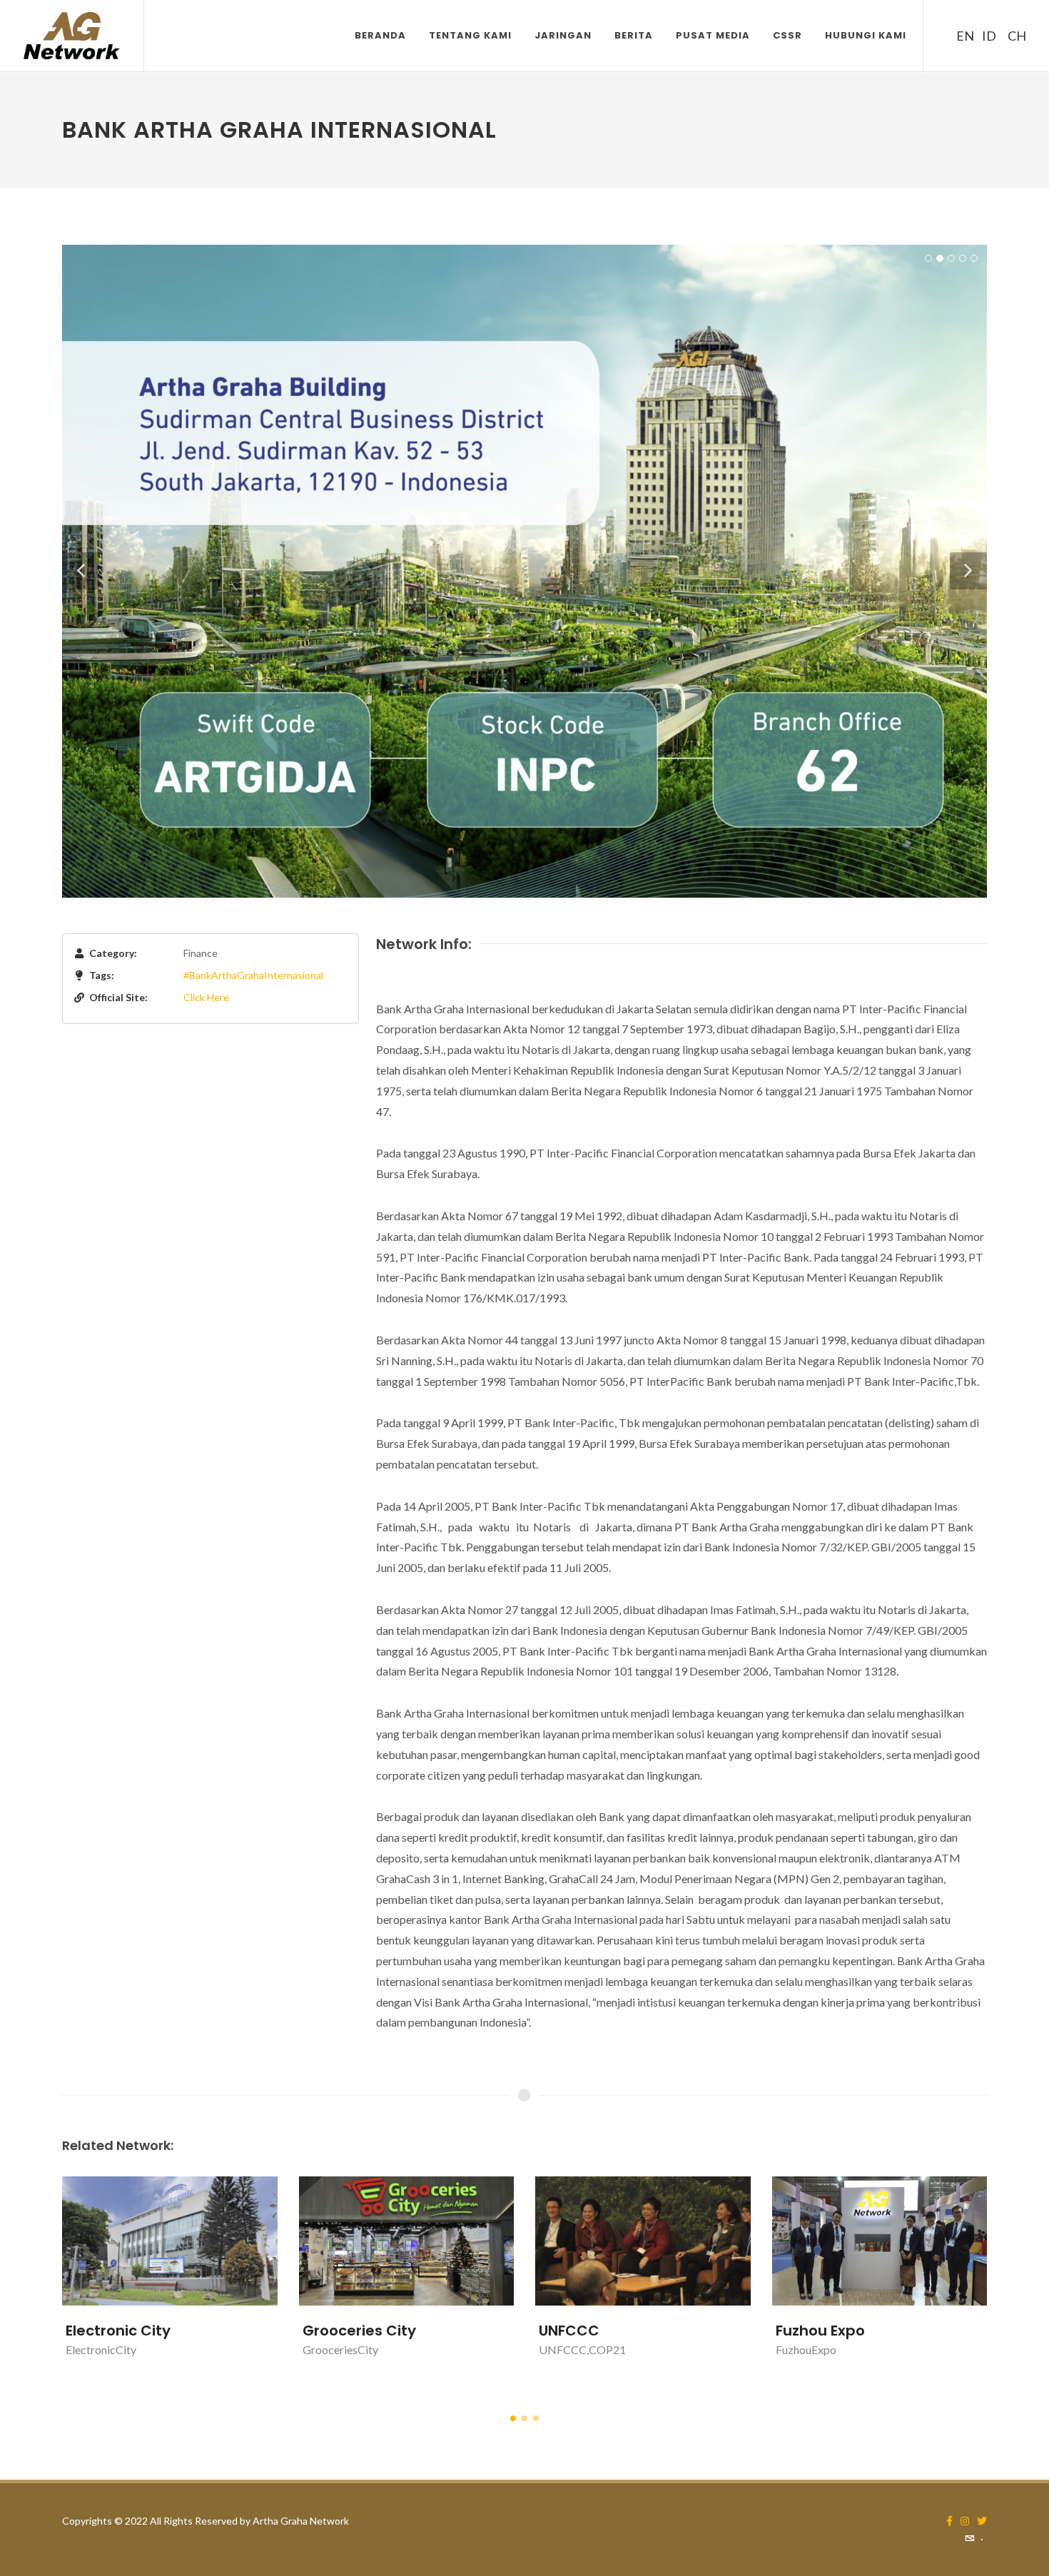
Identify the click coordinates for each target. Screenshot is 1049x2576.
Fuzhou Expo (820, 2331)
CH (1015, 36)
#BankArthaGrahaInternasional (253, 975)
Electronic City (118, 2331)
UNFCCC (569, 2331)
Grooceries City (359, 2331)
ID (989, 36)
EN (963, 36)
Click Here (206, 997)
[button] (513, 2418)
